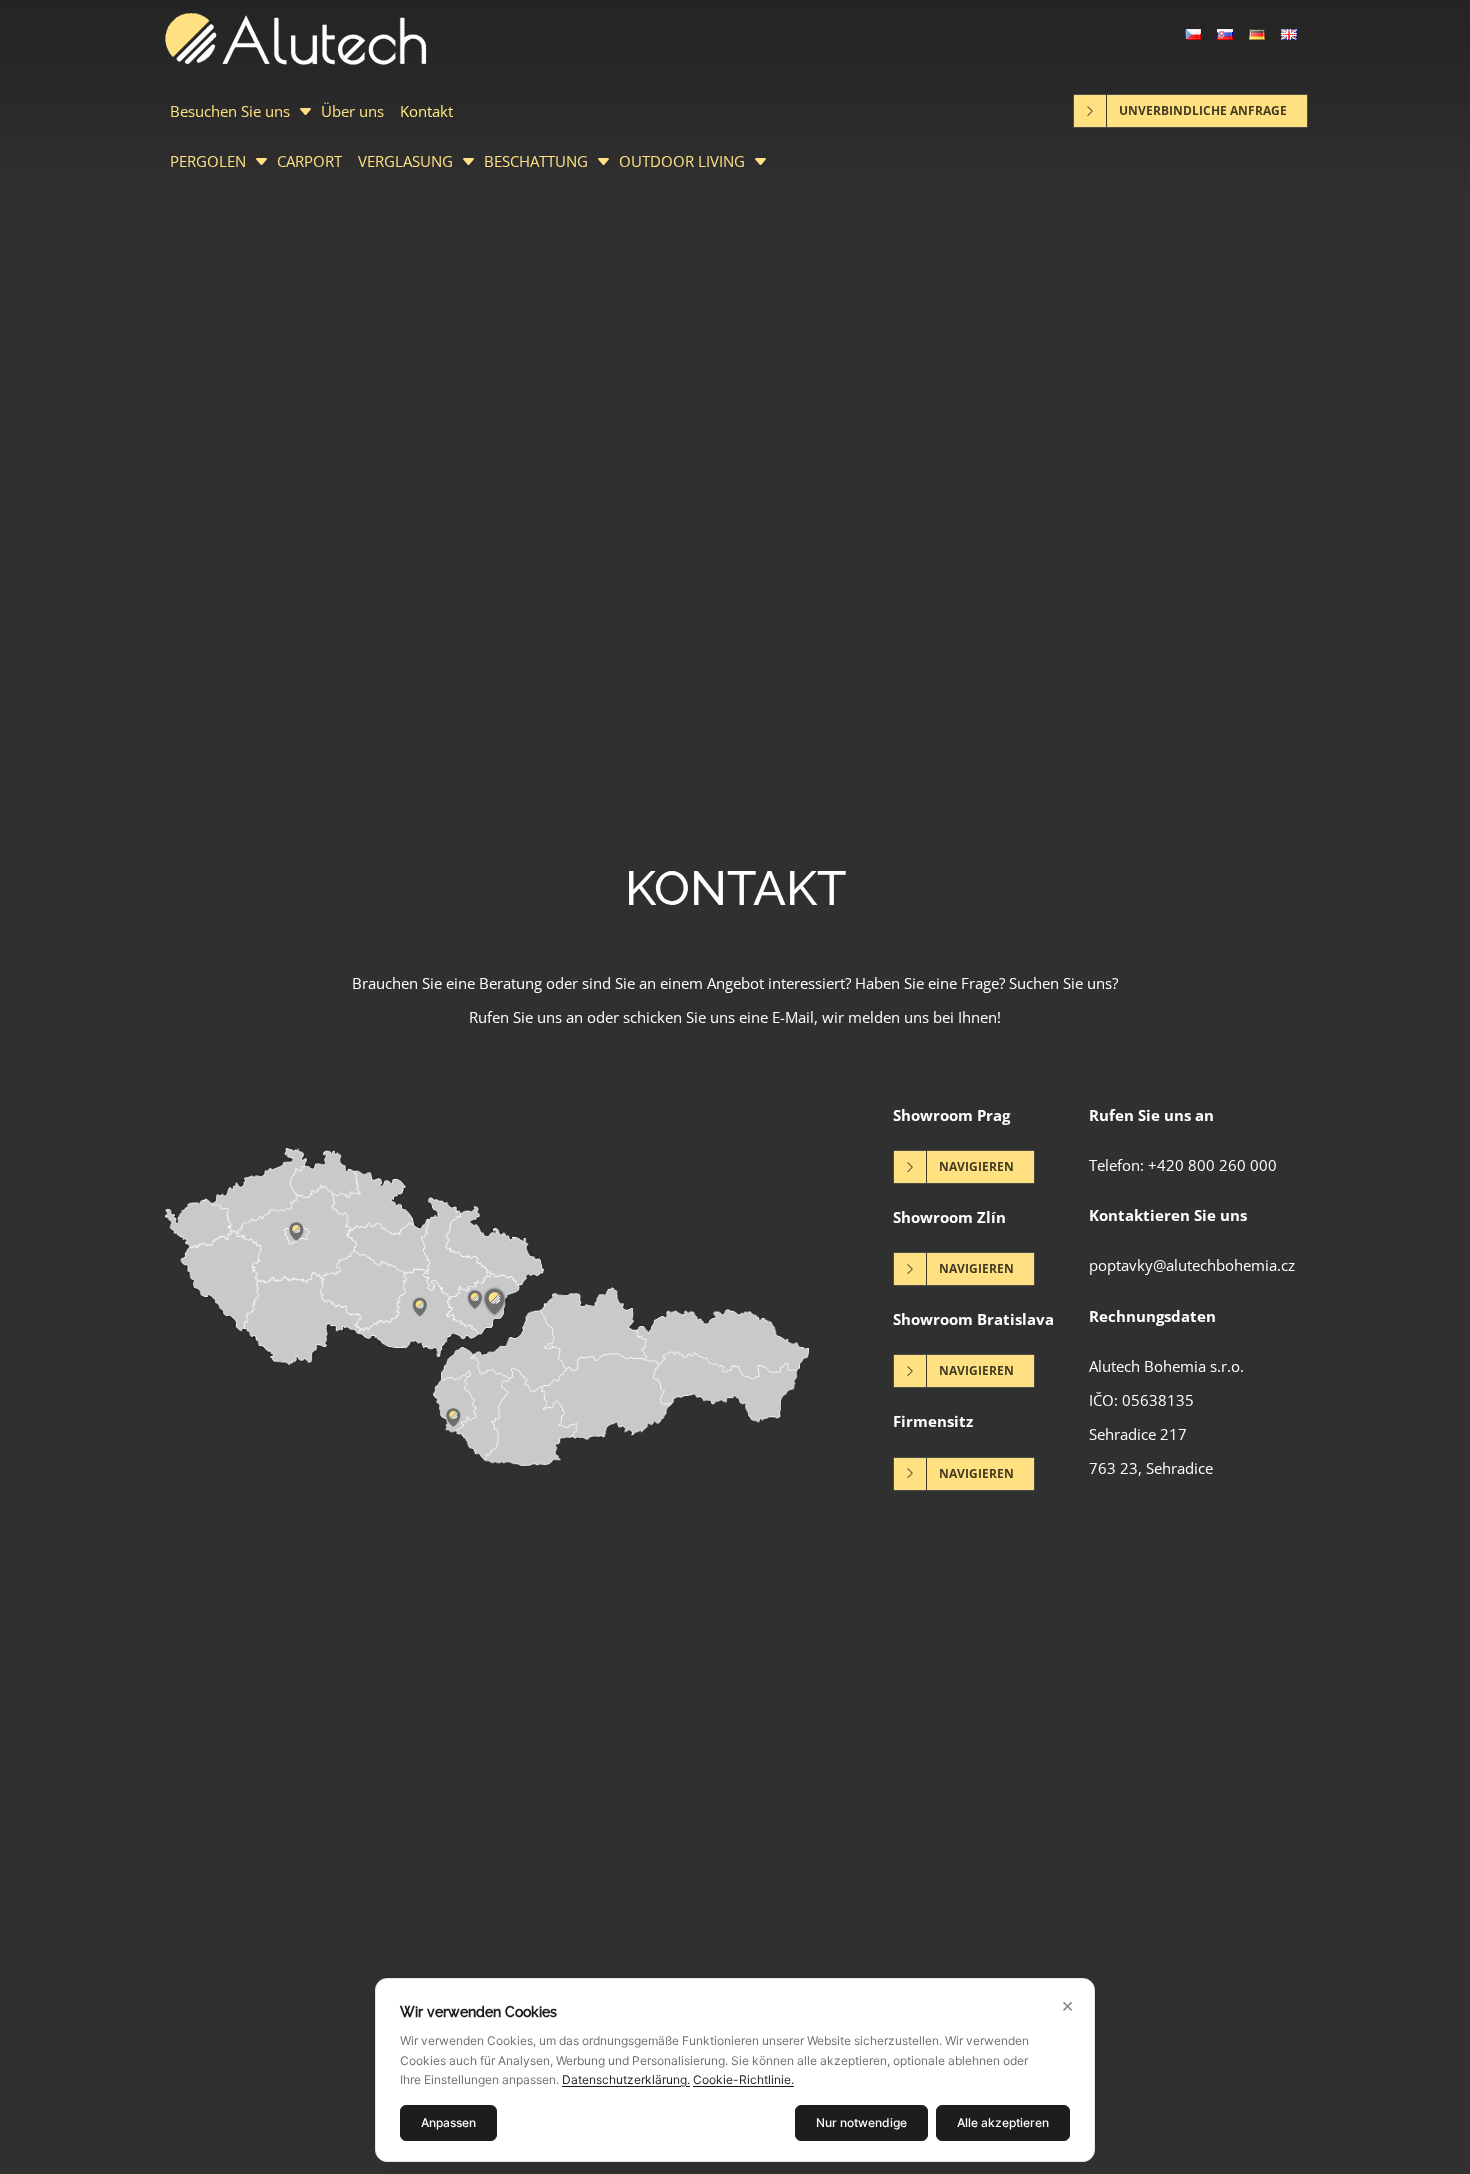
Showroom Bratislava (973, 1319)
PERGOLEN (208, 161)
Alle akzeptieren (1003, 2122)
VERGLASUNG (405, 161)
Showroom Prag (951, 1115)
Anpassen (448, 2122)
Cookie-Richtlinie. (743, 2079)
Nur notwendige (861, 2122)
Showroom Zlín (949, 1217)
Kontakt (426, 111)
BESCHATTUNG (536, 161)
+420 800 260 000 (1212, 1165)
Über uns (352, 111)
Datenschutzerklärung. (626, 2079)
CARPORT (309, 161)
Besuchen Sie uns (230, 111)
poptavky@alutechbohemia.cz (1192, 1265)
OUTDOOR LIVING (682, 161)
